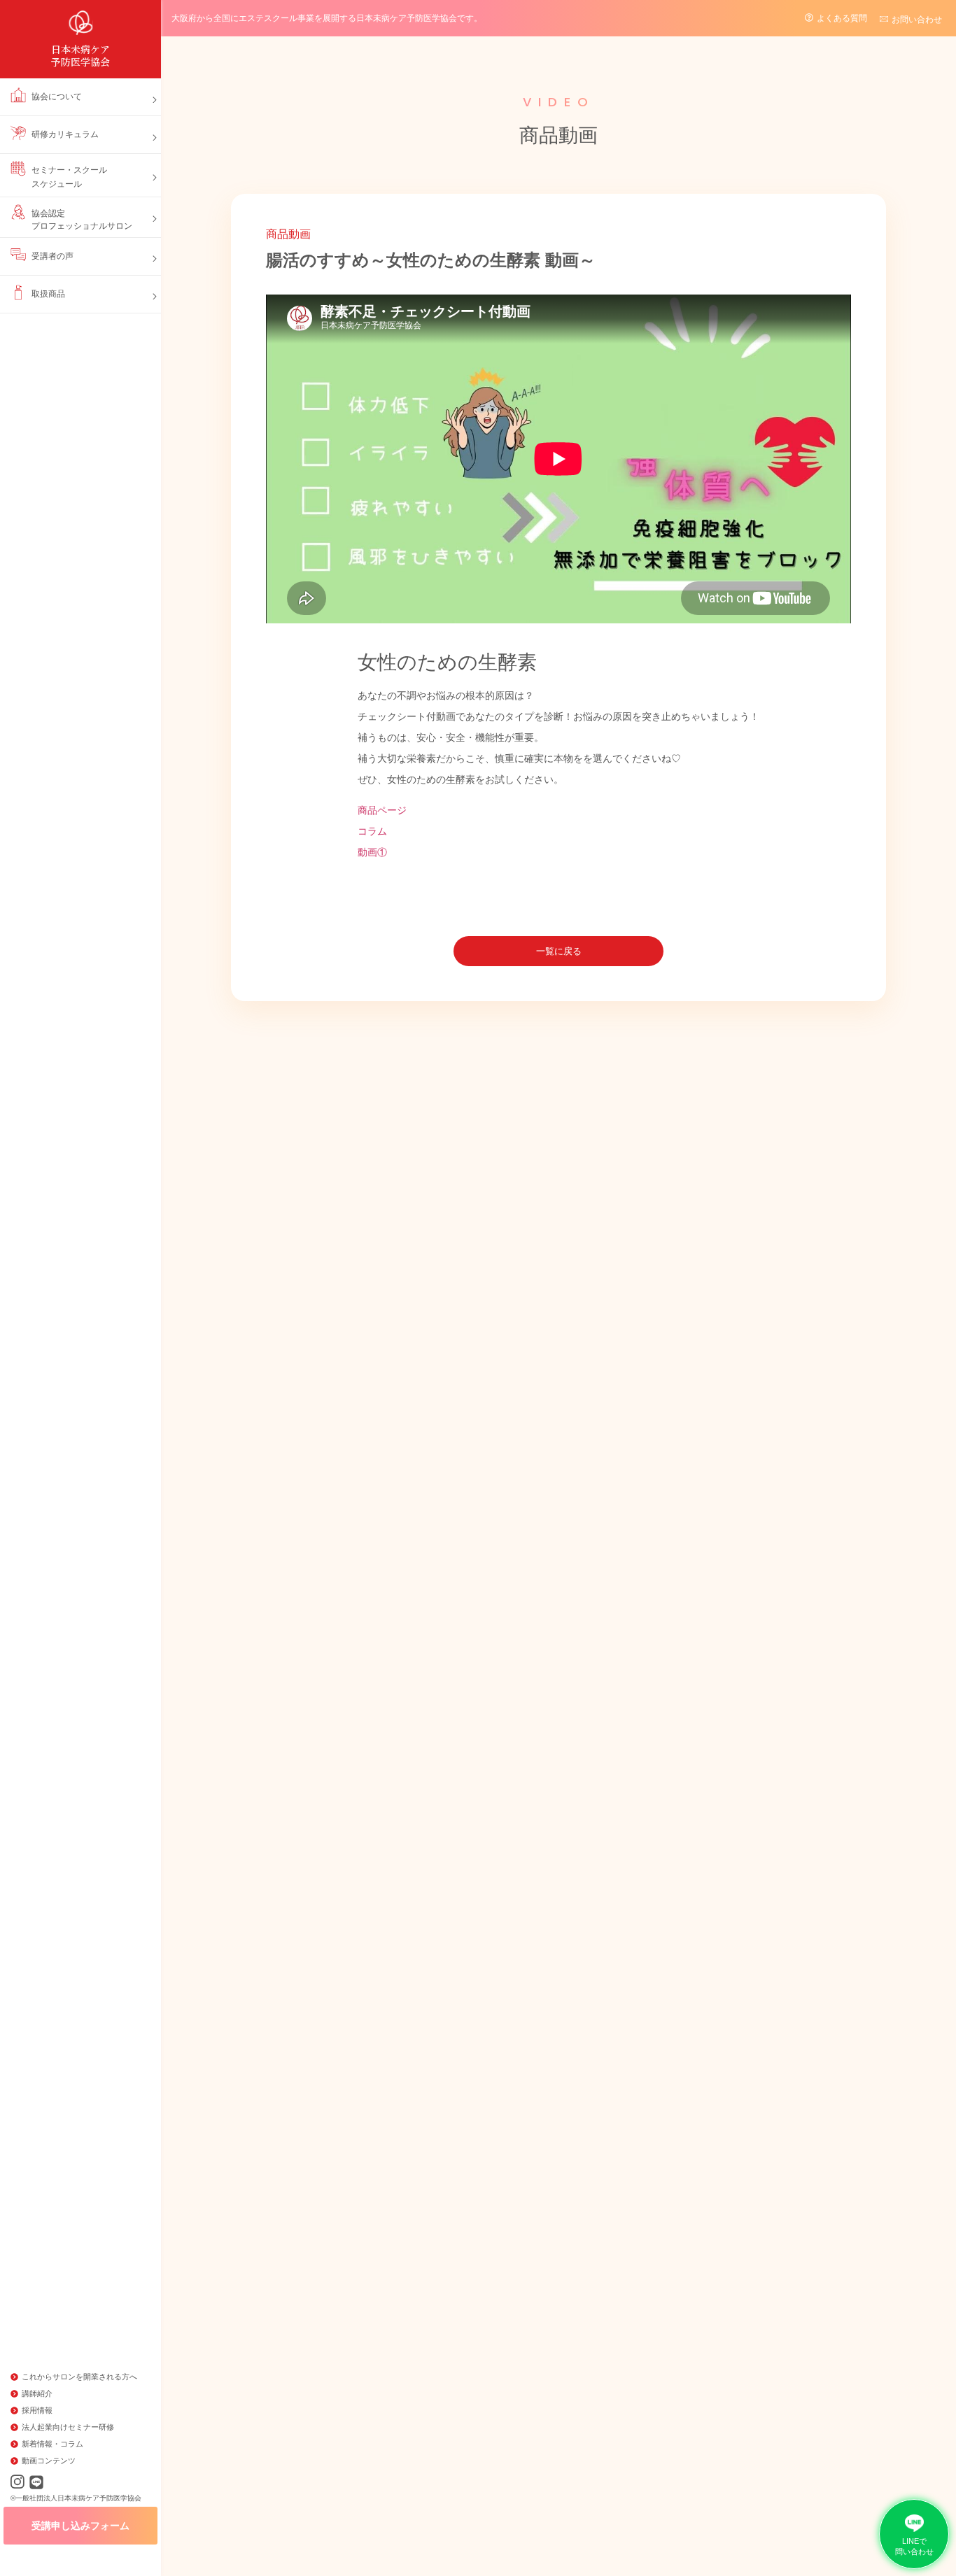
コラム (372, 831)
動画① (372, 852)
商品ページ (382, 810)
